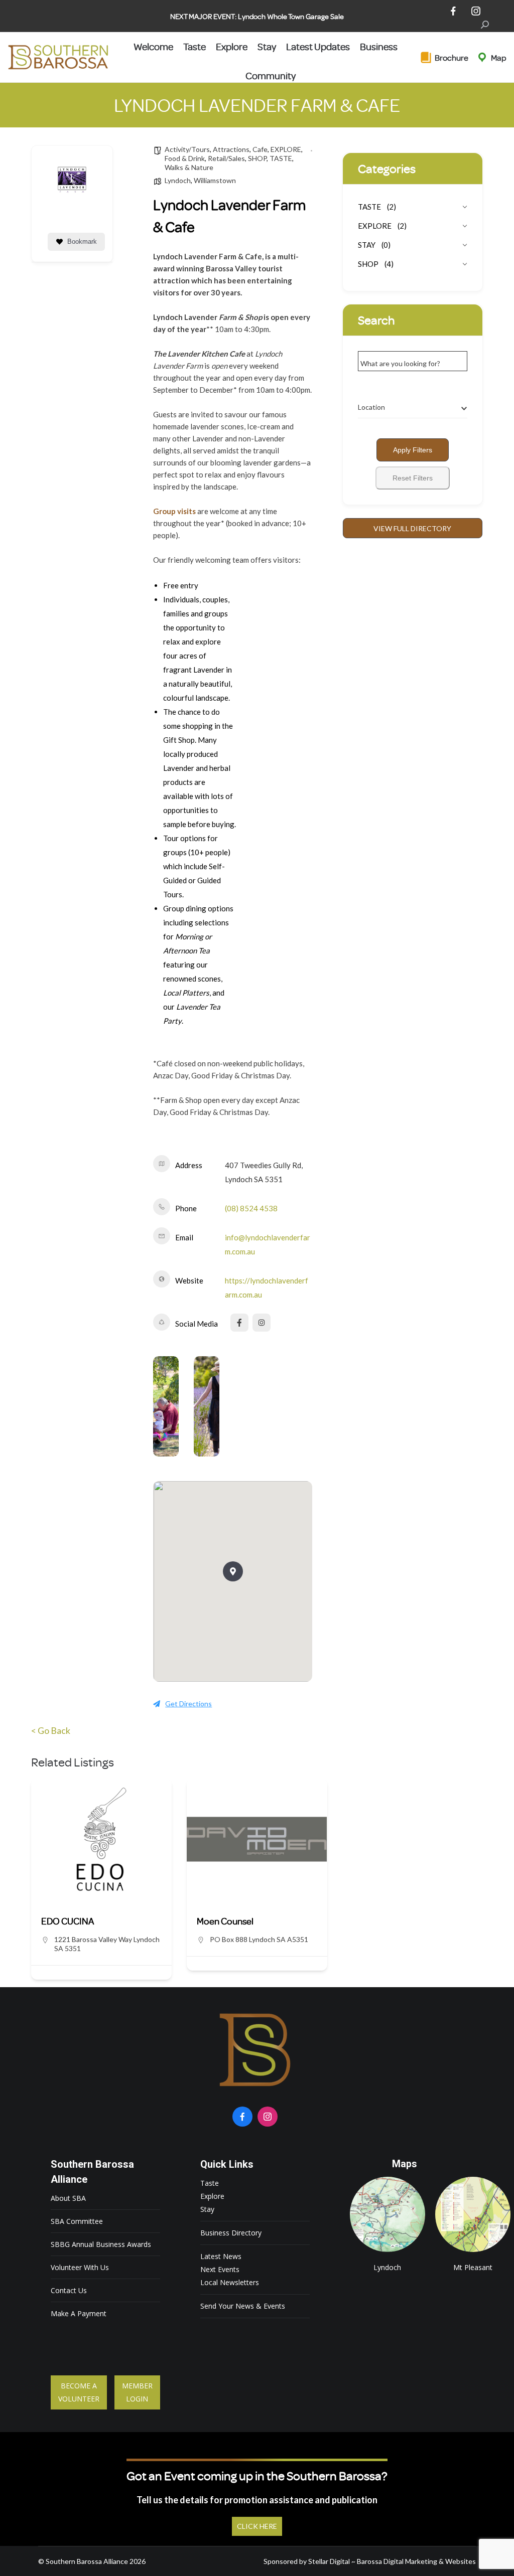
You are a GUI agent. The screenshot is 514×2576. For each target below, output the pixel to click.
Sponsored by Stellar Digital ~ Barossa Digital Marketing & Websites (370, 2561)
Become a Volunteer (79, 2392)
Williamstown (215, 180)
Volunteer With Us (80, 2267)
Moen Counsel (70, 1921)
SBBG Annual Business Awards (101, 2244)
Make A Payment (79, 2313)
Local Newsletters (230, 2282)
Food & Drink (185, 158)
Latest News (221, 2256)
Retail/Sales (226, 158)
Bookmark (82, 241)
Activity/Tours (187, 149)
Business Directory (231, 2233)
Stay (207, 2209)
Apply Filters (413, 450)
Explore (212, 2196)
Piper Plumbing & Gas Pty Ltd (254, 1921)
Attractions (231, 149)
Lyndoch (178, 180)
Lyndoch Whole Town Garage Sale (291, 16)
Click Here (257, 2526)
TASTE (281, 158)
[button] (233, 1571)
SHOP (257, 158)
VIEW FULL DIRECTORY (412, 528)
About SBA (68, 2198)
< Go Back (51, 1730)
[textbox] (371, 407)
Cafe (260, 149)
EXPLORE (286, 149)
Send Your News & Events (243, 2306)
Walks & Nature (189, 167)
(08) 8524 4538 (251, 1208)
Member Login (137, 2392)
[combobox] (413, 407)
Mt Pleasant (473, 2214)
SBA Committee (77, 2221)
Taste (210, 2183)
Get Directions (188, 1704)
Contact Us (69, 2290)
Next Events (220, 2269)
